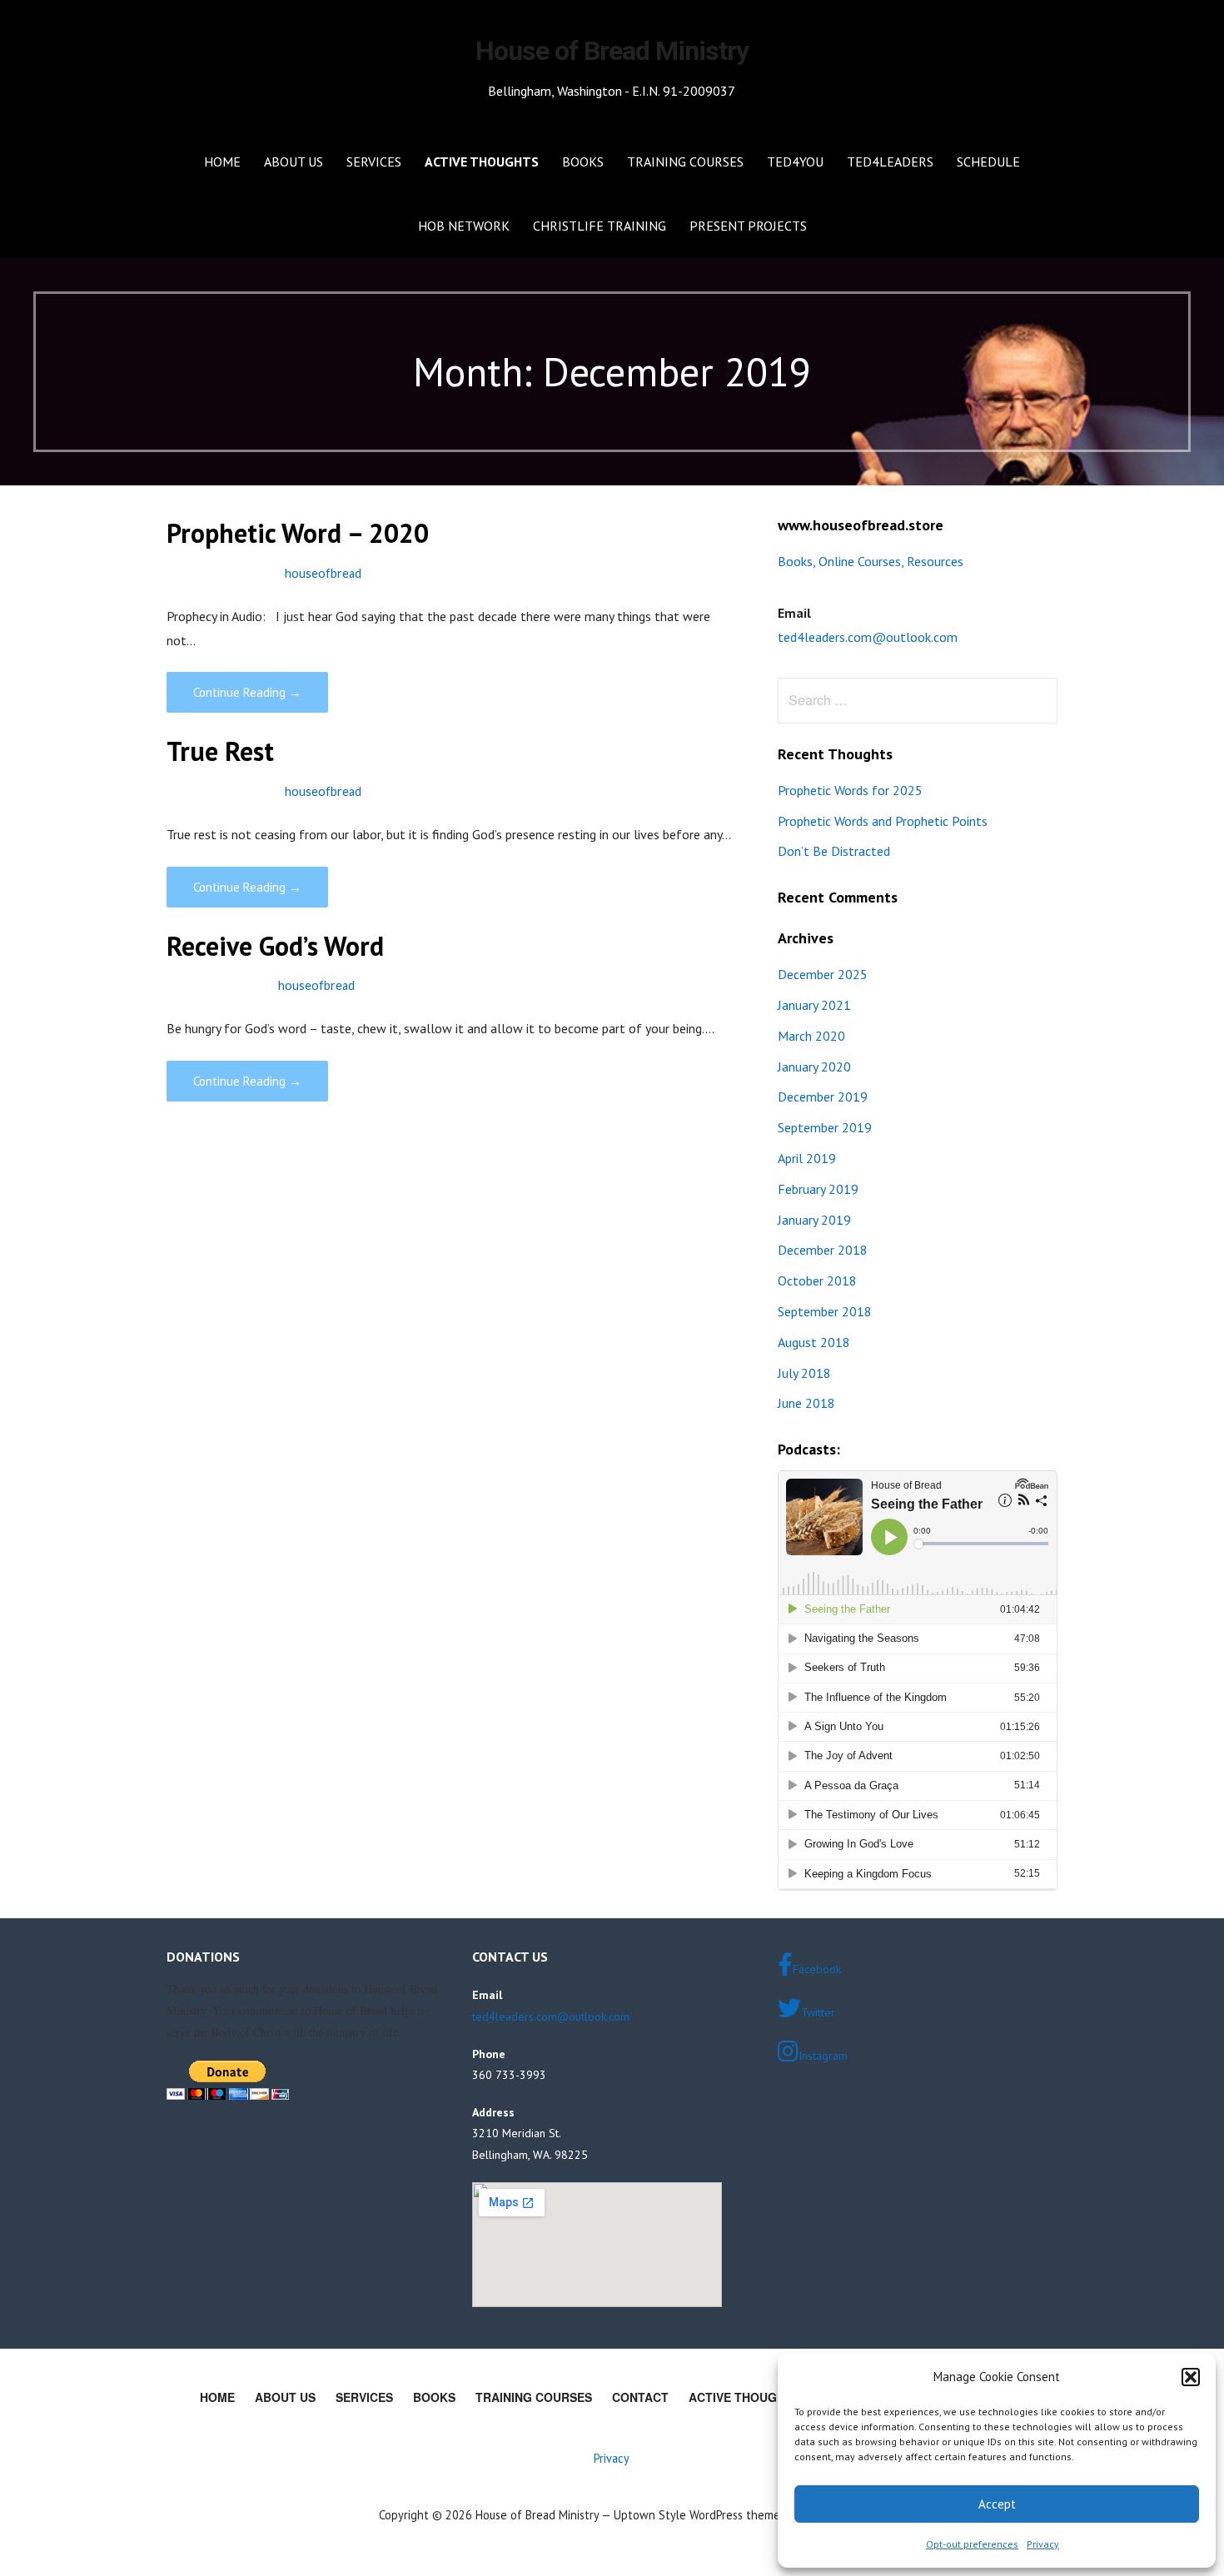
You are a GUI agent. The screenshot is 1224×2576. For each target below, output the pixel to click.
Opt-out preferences (972, 2544)
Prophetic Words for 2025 (850, 790)
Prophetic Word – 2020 (298, 533)
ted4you (795, 162)
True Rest (220, 751)
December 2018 (823, 1250)
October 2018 (817, 1281)
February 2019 (818, 1189)
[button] (1191, 2377)
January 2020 (814, 1067)
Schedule (988, 162)
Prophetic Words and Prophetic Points (883, 821)
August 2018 (814, 1342)
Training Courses (685, 162)
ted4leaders (890, 162)
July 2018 (804, 1373)
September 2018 (825, 1311)
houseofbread (323, 573)
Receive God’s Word (275, 946)
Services (374, 162)
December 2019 (823, 1097)
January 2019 (814, 1220)
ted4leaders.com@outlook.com (868, 637)
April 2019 (807, 1158)
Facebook (817, 1969)
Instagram (823, 2056)
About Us (294, 162)
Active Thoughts (482, 162)
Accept (997, 2504)
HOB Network (464, 226)
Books (583, 162)
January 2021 (814, 1005)
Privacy (1043, 2544)
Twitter (818, 2012)
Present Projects (748, 226)
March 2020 (811, 1036)
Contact (640, 2397)
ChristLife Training (600, 226)
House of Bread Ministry (612, 51)
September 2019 (825, 1127)
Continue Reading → (247, 692)
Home (222, 162)
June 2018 (806, 1403)
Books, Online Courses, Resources (871, 561)
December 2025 (823, 974)
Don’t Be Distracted (834, 851)
